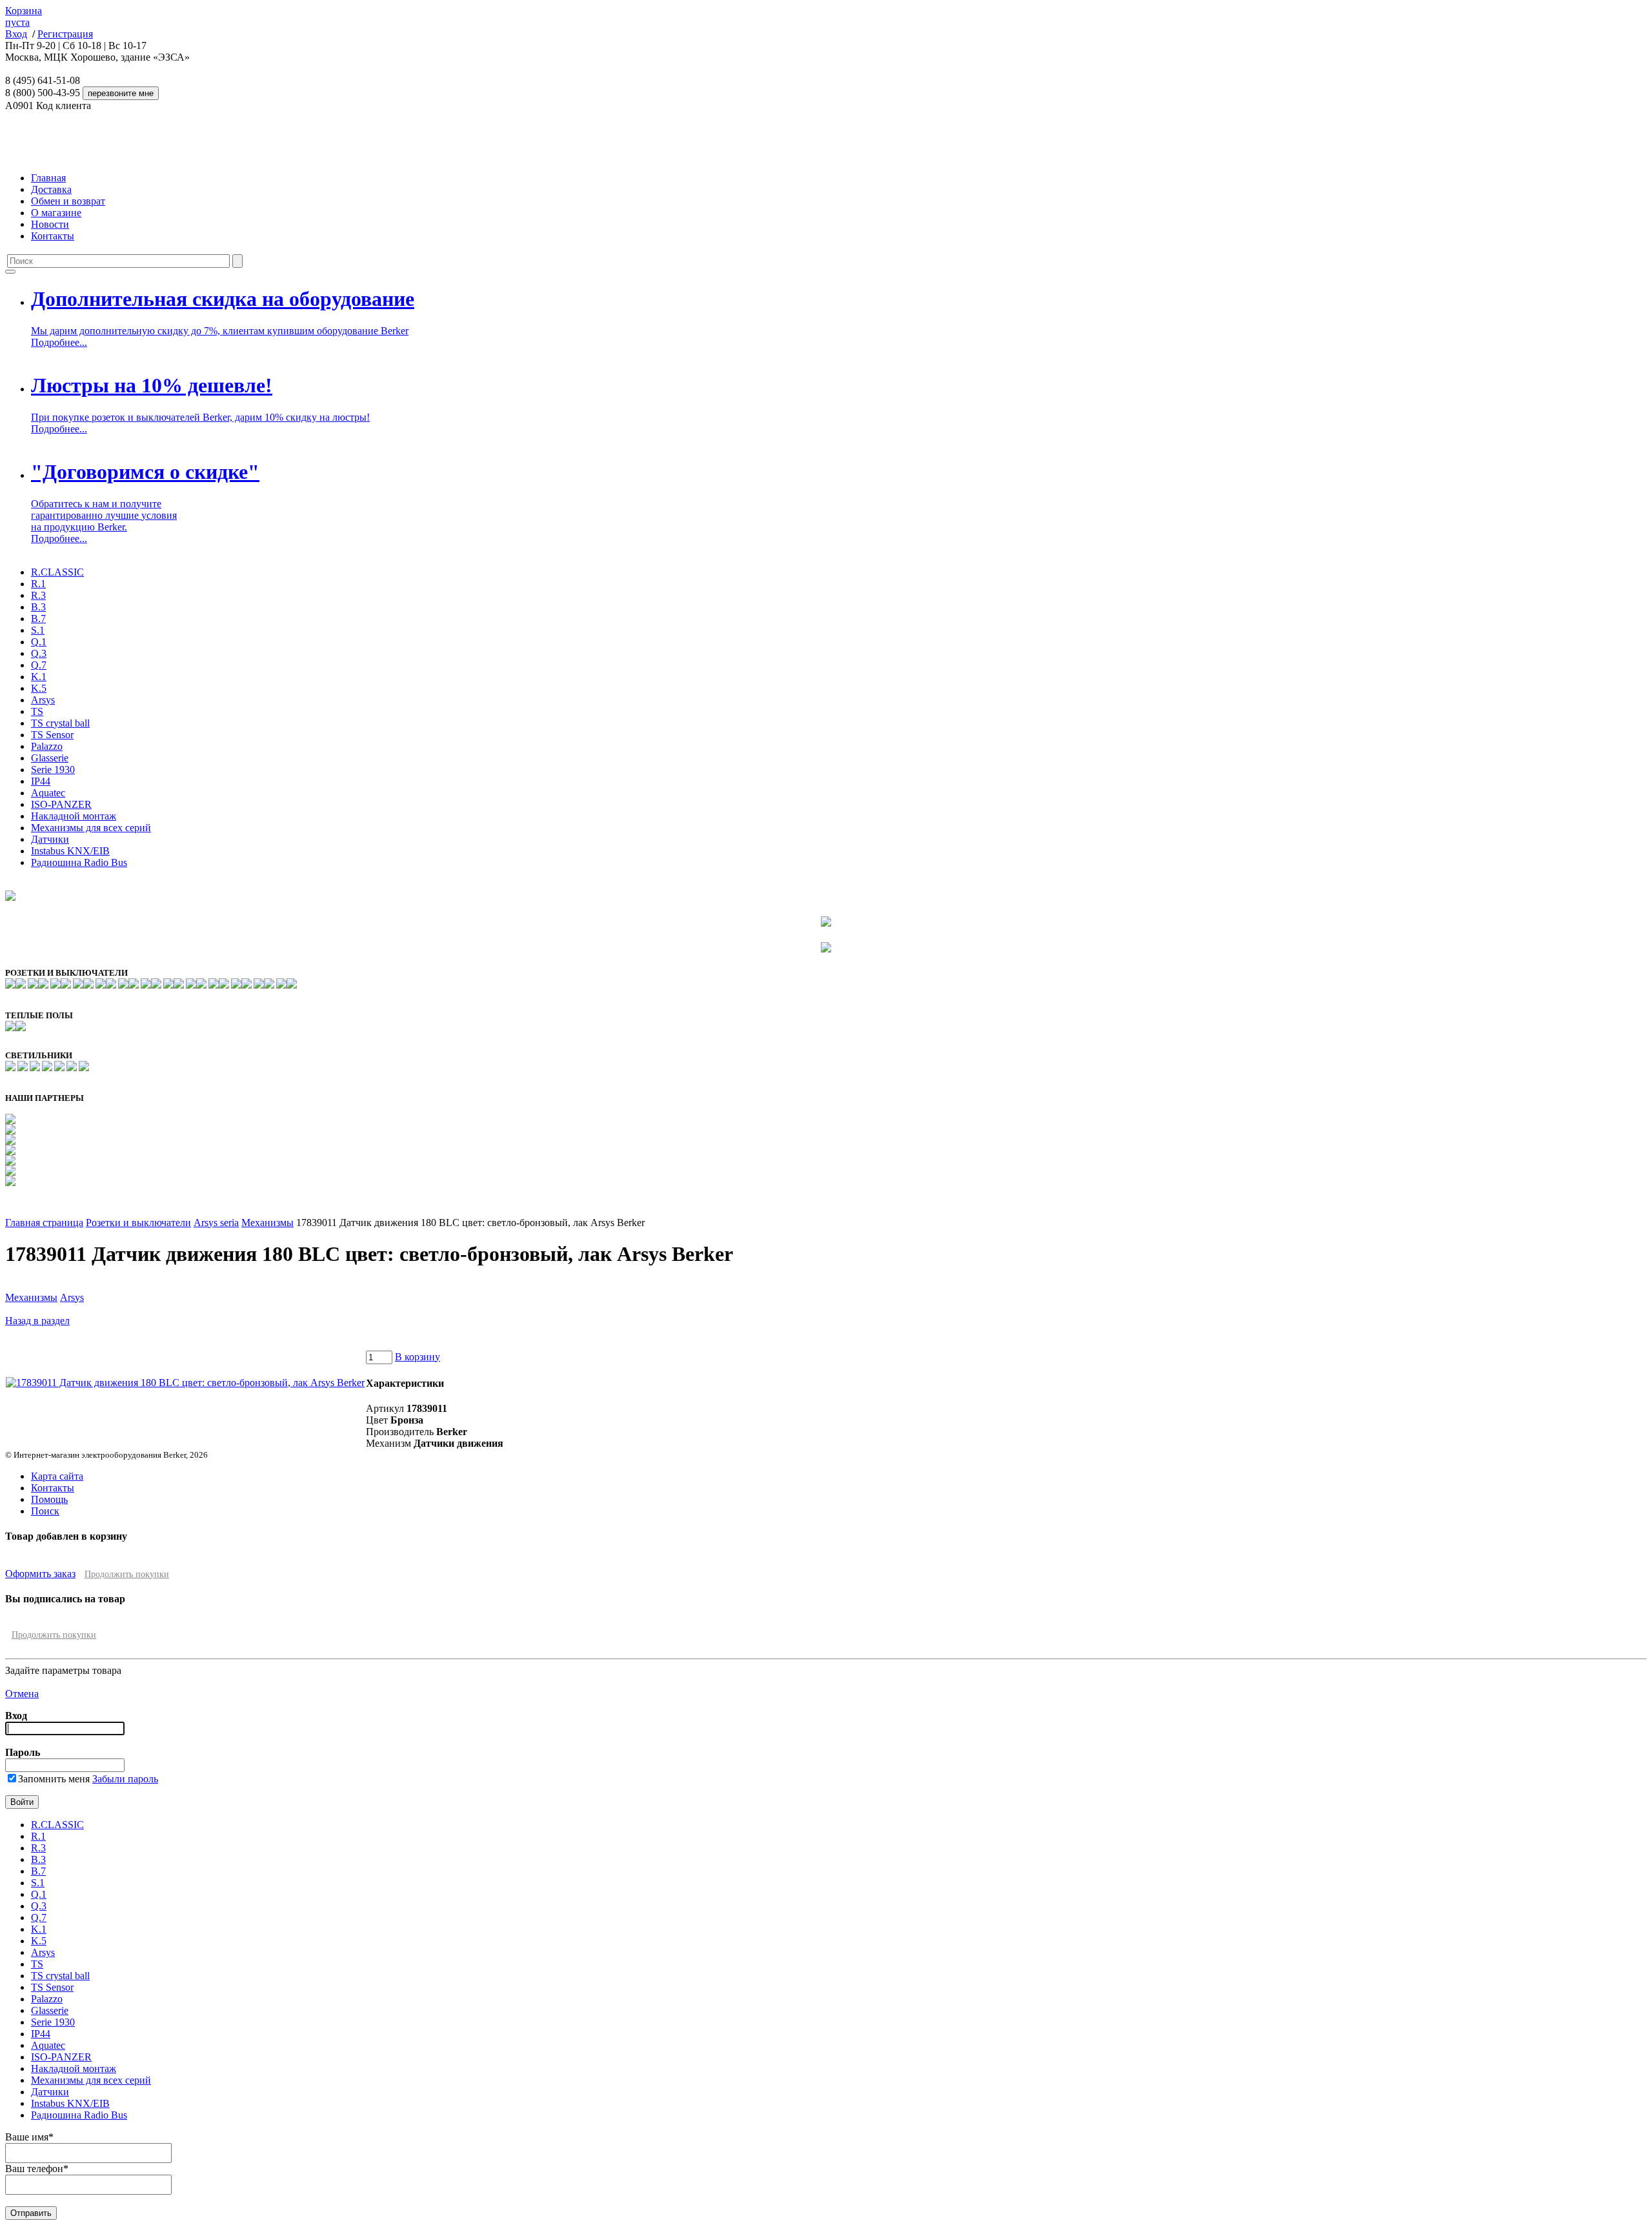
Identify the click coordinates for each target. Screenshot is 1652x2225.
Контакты (53, 236)
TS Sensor (52, 735)
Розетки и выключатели (138, 1223)
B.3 (38, 607)
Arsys (43, 700)
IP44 (41, 781)
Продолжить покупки (127, 1574)
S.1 (38, 630)
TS (37, 711)
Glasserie (50, 758)
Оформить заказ (40, 1574)
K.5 (39, 688)
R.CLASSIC (57, 572)
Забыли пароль (125, 1779)
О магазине (56, 213)
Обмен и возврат (68, 201)
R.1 (38, 584)
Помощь (49, 1499)
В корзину (418, 1357)
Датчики (50, 839)
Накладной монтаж (74, 816)
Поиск (45, 1511)
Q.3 (39, 653)
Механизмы (267, 1223)
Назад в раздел (37, 1321)
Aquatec (48, 793)
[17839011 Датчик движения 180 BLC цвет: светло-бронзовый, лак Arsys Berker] (185, 1383)
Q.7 (39, 665)
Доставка (51, 189)
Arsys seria (216, 1223)
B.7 (38, 619)
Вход (16, 34)
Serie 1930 (53, 770)
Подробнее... (59, 342)
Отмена (22, 1694)
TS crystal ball (60, 723)
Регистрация (65, 34)
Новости (50, 224)
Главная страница (44, 1223)
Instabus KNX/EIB (70, 851)
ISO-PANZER (61, 804)
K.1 (39, 677)
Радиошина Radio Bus (79, 862)
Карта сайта (57, 1476)
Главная (48, 178)
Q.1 (39, 642)
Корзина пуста (24, 16)
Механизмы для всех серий (91, 828)
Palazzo (47, 746)
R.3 (38, 595)
